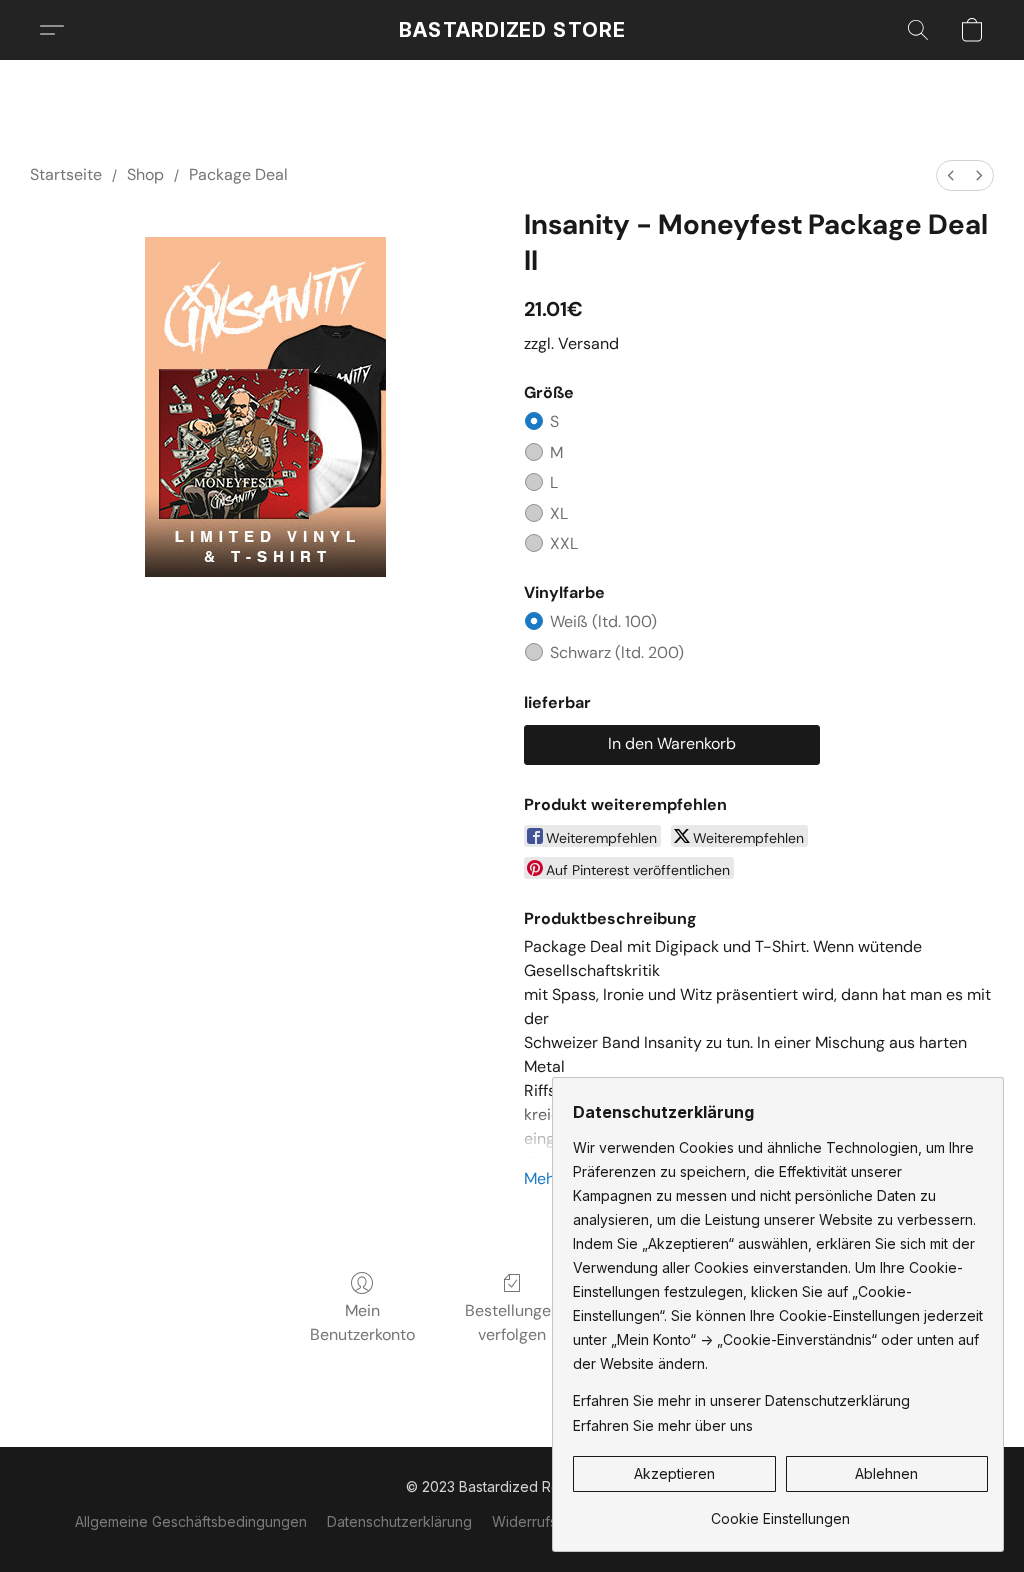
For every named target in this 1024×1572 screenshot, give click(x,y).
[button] (512, 30)
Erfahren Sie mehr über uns (663, 1425)
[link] (780, 1511)
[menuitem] (951, 175)
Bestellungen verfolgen (512, 1322)
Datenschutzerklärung (399, 1521)
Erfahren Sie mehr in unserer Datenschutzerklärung (741, 1400)
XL (559, 513)
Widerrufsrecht (541, 1521)
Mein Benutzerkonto (362, 1322)
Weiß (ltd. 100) (603, 621)
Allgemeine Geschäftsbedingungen (191, 1521)
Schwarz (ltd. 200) (617, 652)
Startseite (66, 174)
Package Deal (238, 174)
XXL (564, 543)
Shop (145, 174)
